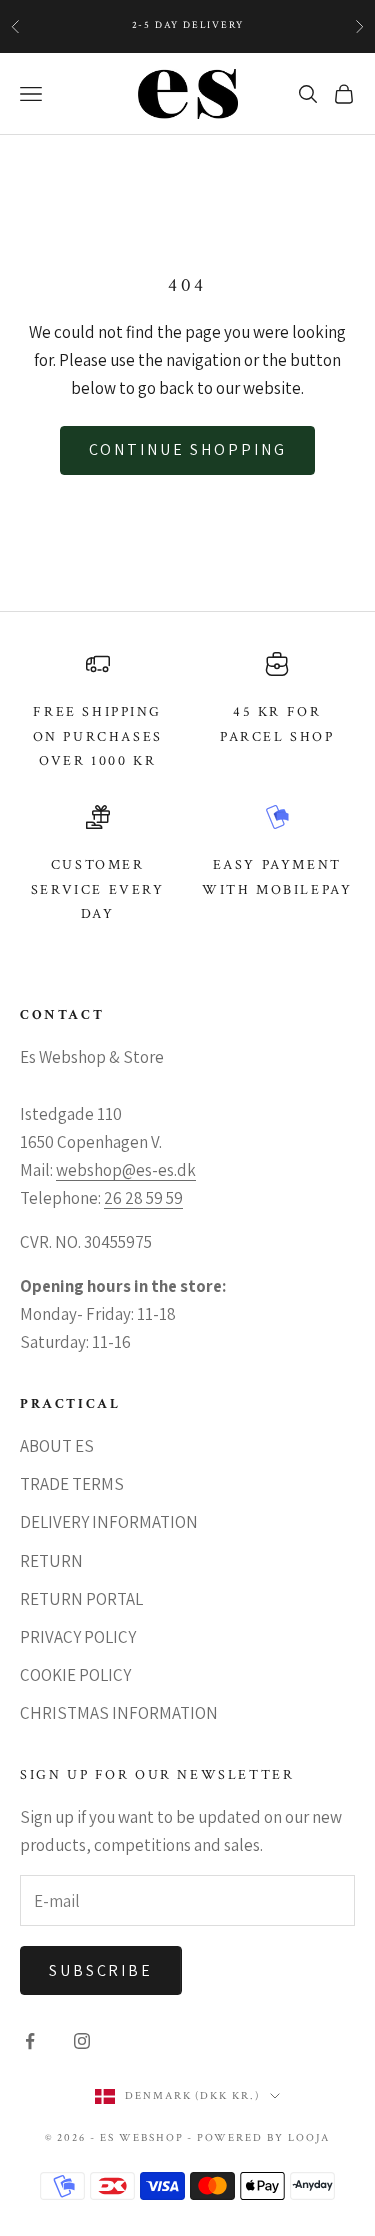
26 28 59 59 (143, 1198)
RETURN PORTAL (81, 1599)
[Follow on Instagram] (82, 2041)
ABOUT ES (57, 1446)
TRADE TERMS (72, 1484)
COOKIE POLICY (75, 1675)
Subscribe (101, 1970)
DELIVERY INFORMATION (109, 1522)
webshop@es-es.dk (126, 1170)
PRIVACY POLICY (78, 1637)
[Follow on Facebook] (30, 2041)
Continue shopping (188, 449)
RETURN (51, 1561)
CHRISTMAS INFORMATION (119, 1713)
